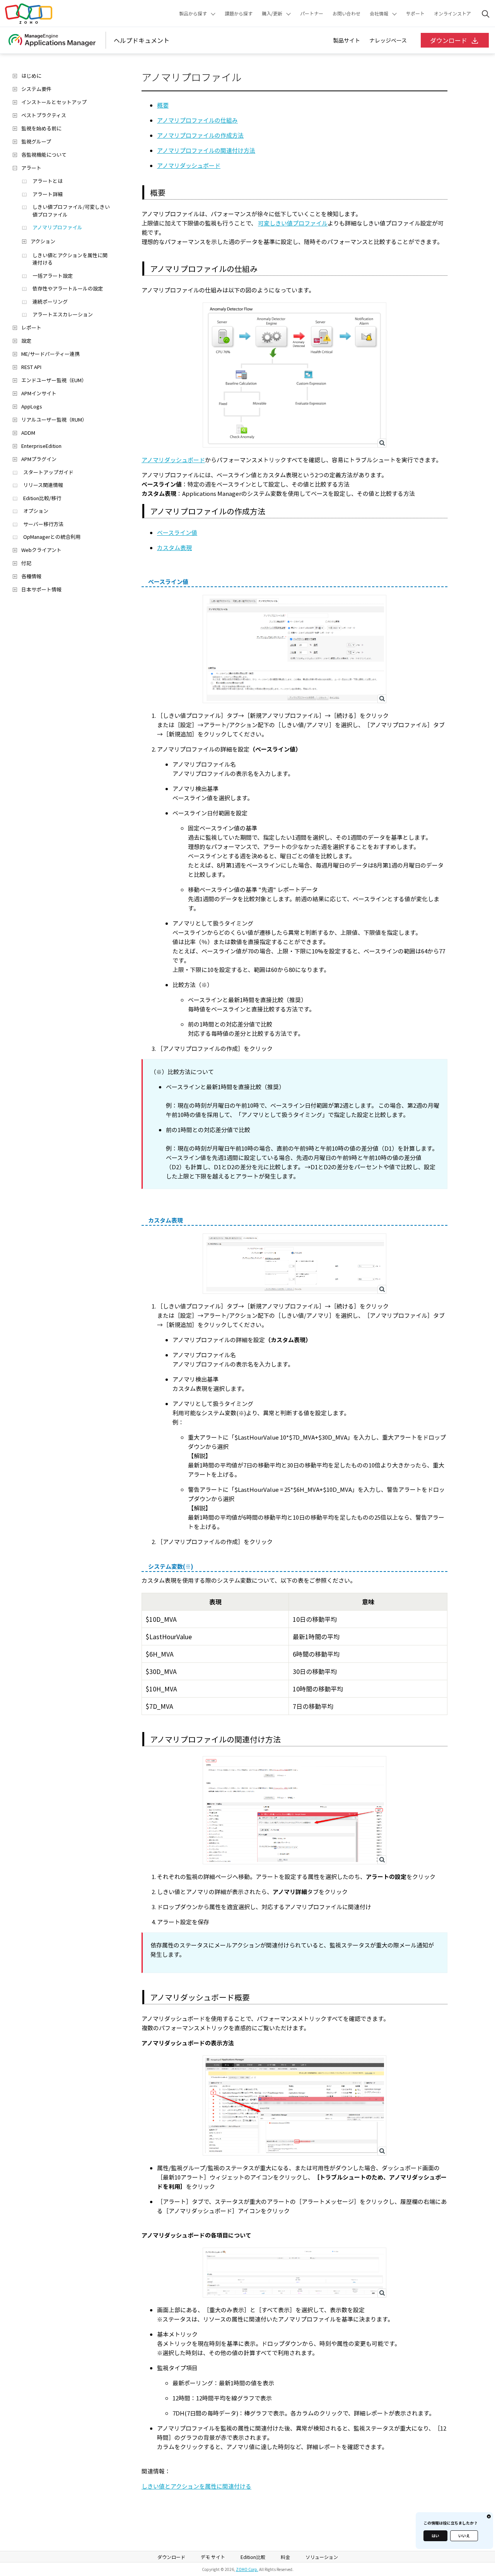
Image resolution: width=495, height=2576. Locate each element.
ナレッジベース (388, 40)
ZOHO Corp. (247, 2569)
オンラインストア (452, 14)
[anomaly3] (294, 1810)
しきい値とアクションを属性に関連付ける (196, 2486)
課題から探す (239, 14)
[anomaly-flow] (294, 375)
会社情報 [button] (379, 14)
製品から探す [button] (193, 14)
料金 (285, 2557)
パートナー (312, 14)
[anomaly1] (294, 649)
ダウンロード (449, 40)
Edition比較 (253, 2557)
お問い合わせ (346, 14)
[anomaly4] (294, 2106)
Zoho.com (29, 14)
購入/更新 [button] (272, 14)
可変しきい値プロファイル (293, 223)
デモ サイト (213, 2557)
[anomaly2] (294, 1264)
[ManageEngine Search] (486, 14)
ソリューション (322, 2557)
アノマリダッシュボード (173, 460)
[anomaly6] (294, 2272)
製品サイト (346, 40)
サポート (415, 14)
